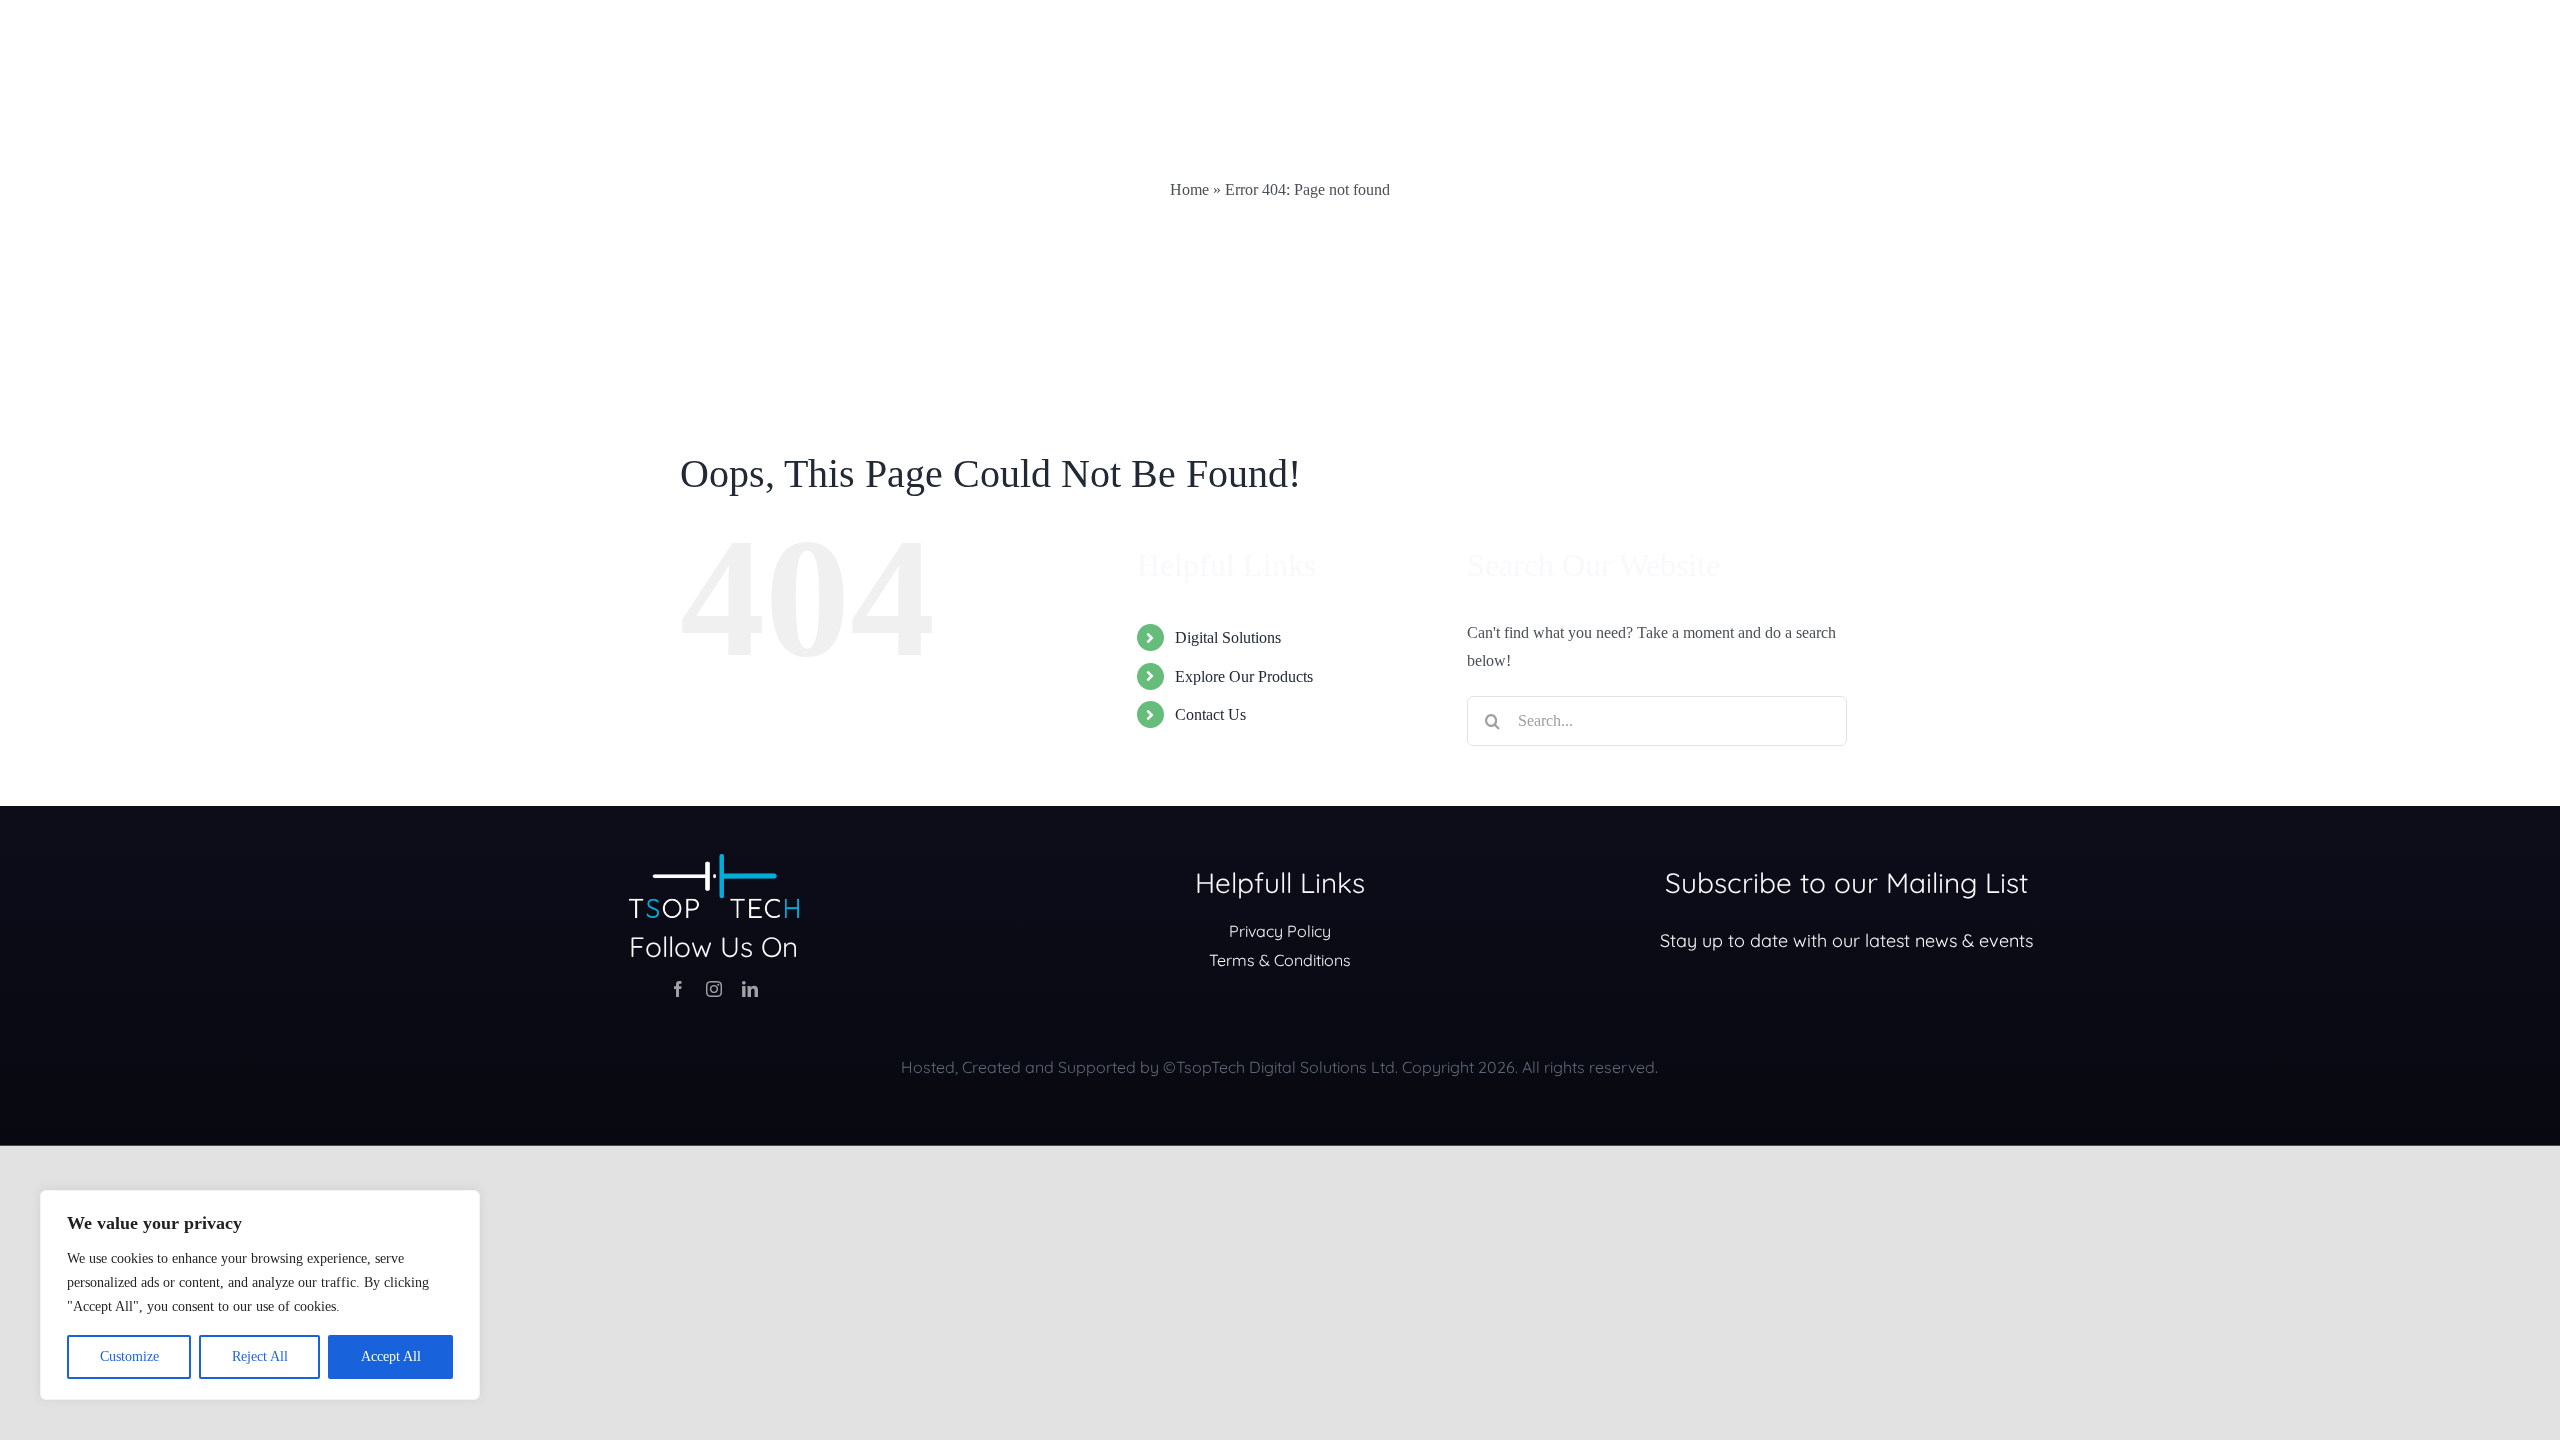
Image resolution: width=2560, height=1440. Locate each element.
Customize (129, 1356)
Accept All (391, 1356)
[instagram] (714, 989)
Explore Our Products (1244, 676)
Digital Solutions (1228, 637)
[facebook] (678, 989)
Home (1189, 189)
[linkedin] (750, 989)
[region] (260, 1295)
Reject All (260, 1356)
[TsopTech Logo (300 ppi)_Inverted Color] (714, 861)
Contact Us (1210, 714)
